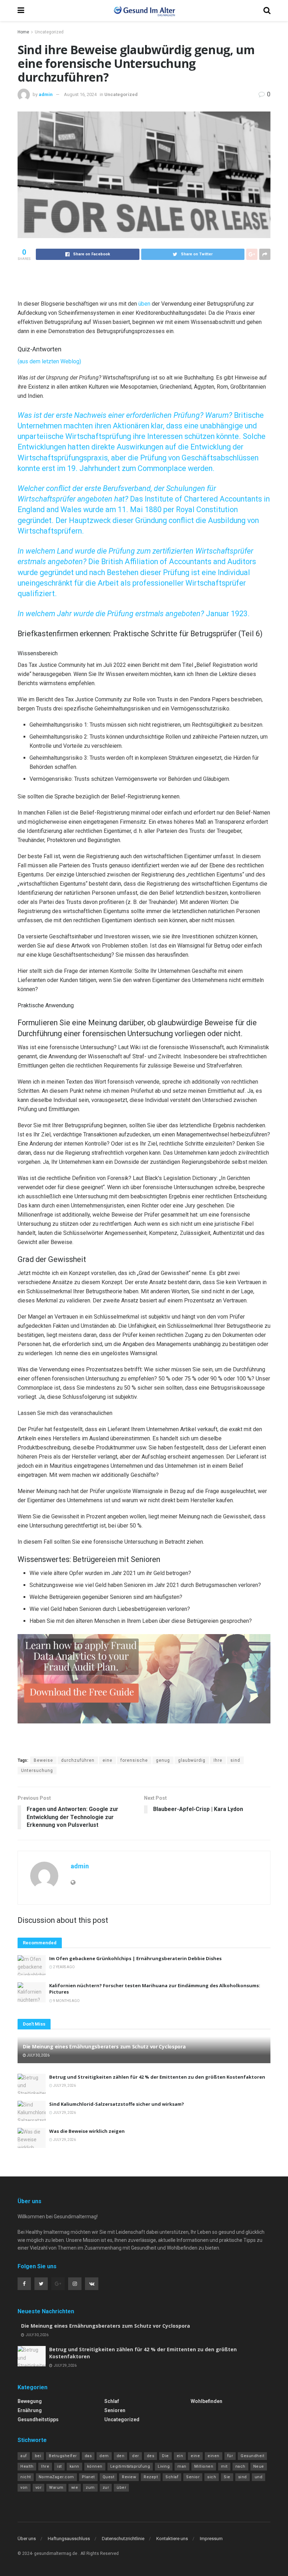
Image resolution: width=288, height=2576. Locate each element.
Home (23, 32)
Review (129, 2477)
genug (163, 1760)
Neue (259, 2466)
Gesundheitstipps (38, 2419)
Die (165, 2456)
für (230, 2456)
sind (235, 1760)
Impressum (211, 2539)
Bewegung (30, 2401)
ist (59, 2466)
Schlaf (112, 2401)
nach (240, 2466)
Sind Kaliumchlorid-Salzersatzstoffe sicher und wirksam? (117, 2104)
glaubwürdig (192, 1760)
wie (75, 2488)
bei (38, 2456)
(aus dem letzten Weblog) (49, 361)
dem (104, 2456)
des (151, 2456)
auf (24, 2456)
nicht (26, 2477)
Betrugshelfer (63, 2456)
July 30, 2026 (38, 2055)
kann (74, 2466)
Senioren (115, 2410)
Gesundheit (252, 2456)
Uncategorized (49, 32)
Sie (227, 2477)
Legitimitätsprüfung (130, 2466)
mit (224, 2466)
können (95, 2466)
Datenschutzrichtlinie (123, 2539)
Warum (56, 2488)
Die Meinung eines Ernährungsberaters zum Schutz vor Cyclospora (104, 2046)
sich (212, 2477)
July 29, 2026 (64, 2086)
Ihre (218, 1760)
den (121, 2456)
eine (107, 1760)
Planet (88, 2477)
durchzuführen (78, 1760)
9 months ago (66, 2001)
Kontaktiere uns (172, 2539)
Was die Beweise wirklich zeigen (87, 2131)
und (259, 2477)
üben (145, 304)
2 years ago (64, 1967)
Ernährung (30, 2410)
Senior (193, 2477)
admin (46, 94)
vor (39, 2488)
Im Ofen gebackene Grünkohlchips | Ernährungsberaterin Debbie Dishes (135, 1958)
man (182, 2466)
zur (106, 2488)
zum (90, 2488)
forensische (134, 1760)
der (136, 2456)
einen (214, 2456)
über (121, 2488)
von (24, 2488)
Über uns (27, 2539)
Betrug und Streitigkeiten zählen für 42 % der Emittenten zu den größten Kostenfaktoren (157, 2077)
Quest (109, 2477)
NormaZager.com (56, 2477)
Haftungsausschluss (69, 2539)
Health (27, 2466)
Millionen (204, 2466)
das (88, 2456)
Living (164, 2466)
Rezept (151, 2477)
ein (180, 2456)
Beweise (43, 1760)
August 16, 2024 (80, 94)
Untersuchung (37, 1771)
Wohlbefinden (207, 2401)
